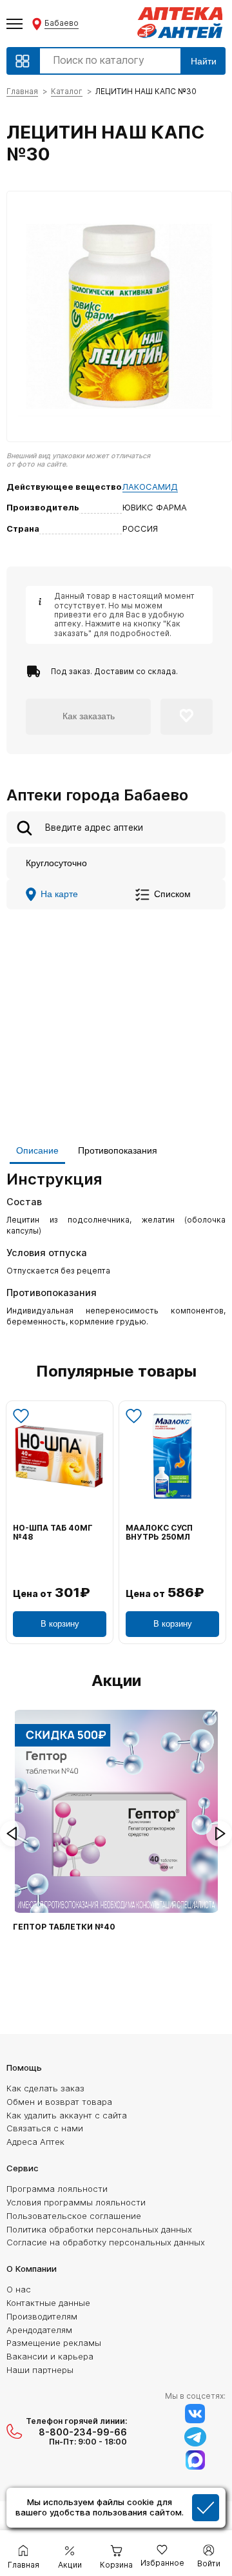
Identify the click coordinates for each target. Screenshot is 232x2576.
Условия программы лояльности (76, 2202)
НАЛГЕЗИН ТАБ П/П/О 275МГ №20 (57, 1533)
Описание (37, 1150)
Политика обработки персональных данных (99, 2229)
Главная (22, 91)
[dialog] (116, 2509)
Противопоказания (118, 1150)
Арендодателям (39, 2330)
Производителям (42, 2316)
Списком (172, 894)
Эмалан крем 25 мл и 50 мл (75, 1927)
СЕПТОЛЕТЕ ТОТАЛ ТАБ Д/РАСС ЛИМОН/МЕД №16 (169, 1537)
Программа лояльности (57, 2189)
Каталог (67, 91)
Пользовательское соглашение (74, 2216)
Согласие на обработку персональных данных (106, 2242)
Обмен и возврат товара (59, 2102)
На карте (59, 894)
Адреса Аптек (35, 2142)
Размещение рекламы (54, 2343)
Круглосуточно (56, 863)
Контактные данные (48, 2303)
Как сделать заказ (45, 2088)
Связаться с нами (45, 2128)
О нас (19, 2289)
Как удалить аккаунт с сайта (67, 2115)
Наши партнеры (40, 2370)
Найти (204, 61)
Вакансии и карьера (50, 2356)
